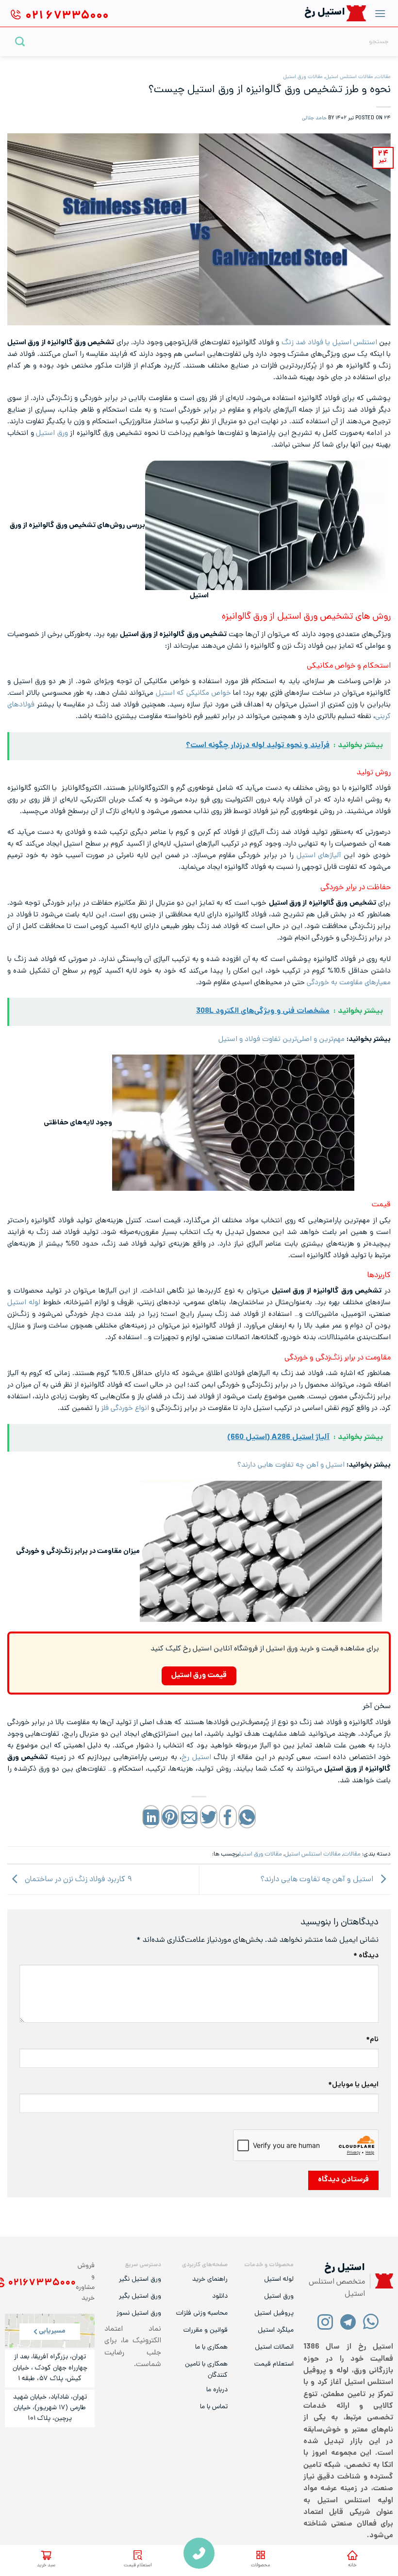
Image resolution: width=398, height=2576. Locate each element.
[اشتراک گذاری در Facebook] (228, 1816)
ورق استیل (52, 433)
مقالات (383, 77)
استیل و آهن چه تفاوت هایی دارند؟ (291, 1465)
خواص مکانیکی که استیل (193, 693)
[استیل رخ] (357, 13)
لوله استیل (24, 1303)
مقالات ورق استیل (303, 77)
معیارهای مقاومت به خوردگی (349, 983)
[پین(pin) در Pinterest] (170, 1816)
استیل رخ (196, 1758)
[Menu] (380, 13)
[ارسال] (20, 41)
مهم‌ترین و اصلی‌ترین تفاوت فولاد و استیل (282, 1040)
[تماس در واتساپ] (371, 2321)
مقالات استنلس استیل (349, 77)
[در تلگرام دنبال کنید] (348, 2321)
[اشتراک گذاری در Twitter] (209, 1816)
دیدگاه (366, 1956)
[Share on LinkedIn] (151, 1816)
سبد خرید (46, 2566)
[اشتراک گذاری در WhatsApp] (247, 1816)
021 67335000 (199, 2553)
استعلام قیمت (138, 2566)
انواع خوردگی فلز (125, 1408)
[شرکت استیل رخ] (381, 2281)
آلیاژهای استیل (319, 856)
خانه (352, 2566)
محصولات (260, 2566)
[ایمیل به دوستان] (189, 1816)
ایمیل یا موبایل (353, 2085)
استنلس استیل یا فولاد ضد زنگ (329, 343)
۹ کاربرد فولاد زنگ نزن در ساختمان (77, 1880)
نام (372, 2040)
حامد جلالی (314, 118)
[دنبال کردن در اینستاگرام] (325, 2321)
